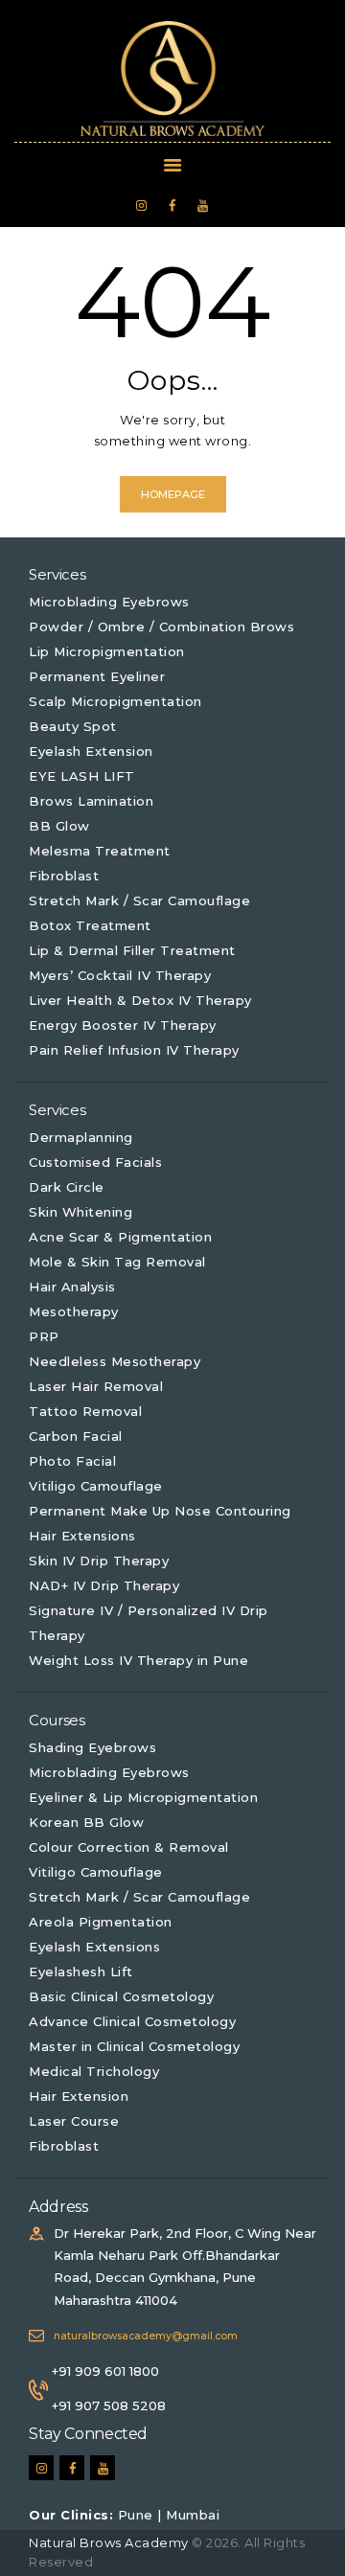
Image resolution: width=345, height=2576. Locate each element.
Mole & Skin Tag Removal (117, 1262)
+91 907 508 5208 (109, 2405)
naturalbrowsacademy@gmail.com (146, 2336)
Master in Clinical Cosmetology (134, 2046)
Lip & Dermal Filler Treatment (132, 950)
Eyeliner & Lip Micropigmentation (143, 1797)
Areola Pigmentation (101, 1922)
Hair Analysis (72, 1287)
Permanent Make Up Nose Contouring (160, 1511)
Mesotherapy (74, 1311)
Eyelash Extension (91, 751)
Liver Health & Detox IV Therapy (140, 1000)
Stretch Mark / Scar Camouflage (139, 900)
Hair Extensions (82, 1536)
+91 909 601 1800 (105, 2371)
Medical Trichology (94, 2071)
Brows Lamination (91, 801)
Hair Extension (79, 2096)
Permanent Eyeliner (97, 676)
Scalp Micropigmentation (115, 701)
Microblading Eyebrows (109, 602)
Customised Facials (95, 1162)
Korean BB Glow (86, 1822)
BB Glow (59, 826)
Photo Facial (72, 1461)
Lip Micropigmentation (107, 651)
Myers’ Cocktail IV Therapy (120, 975)
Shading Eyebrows (92, 1747)
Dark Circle (67, 1187)
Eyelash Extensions (94, 1947)
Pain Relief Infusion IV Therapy (134, 1050)
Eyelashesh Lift (81, 1972)
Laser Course (74, 2121)
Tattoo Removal (85, 1411)
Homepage (173, 494)
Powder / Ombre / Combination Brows (161, 627)
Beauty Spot (73, 726)
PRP (44, 1336)
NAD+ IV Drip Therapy (104, 1585)
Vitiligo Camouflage (96, 1486)
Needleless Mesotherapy (115, 1361)
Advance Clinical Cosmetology (132, 2021)
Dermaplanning (81, 1137)
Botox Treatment (90, 925)
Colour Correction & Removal (129, 1847)
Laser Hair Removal (96, 1386)
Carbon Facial (76, 1436)
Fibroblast (64, 876)
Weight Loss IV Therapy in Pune (138, 1660)
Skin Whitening (80, 1212)
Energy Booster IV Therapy (123, 1025)
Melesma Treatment (100, 851)
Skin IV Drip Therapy (99, 1561)
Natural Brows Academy (110, 2542)
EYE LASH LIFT (82, 776)
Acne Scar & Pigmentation (120, 1237)
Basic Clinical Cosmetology (121, 1996)
